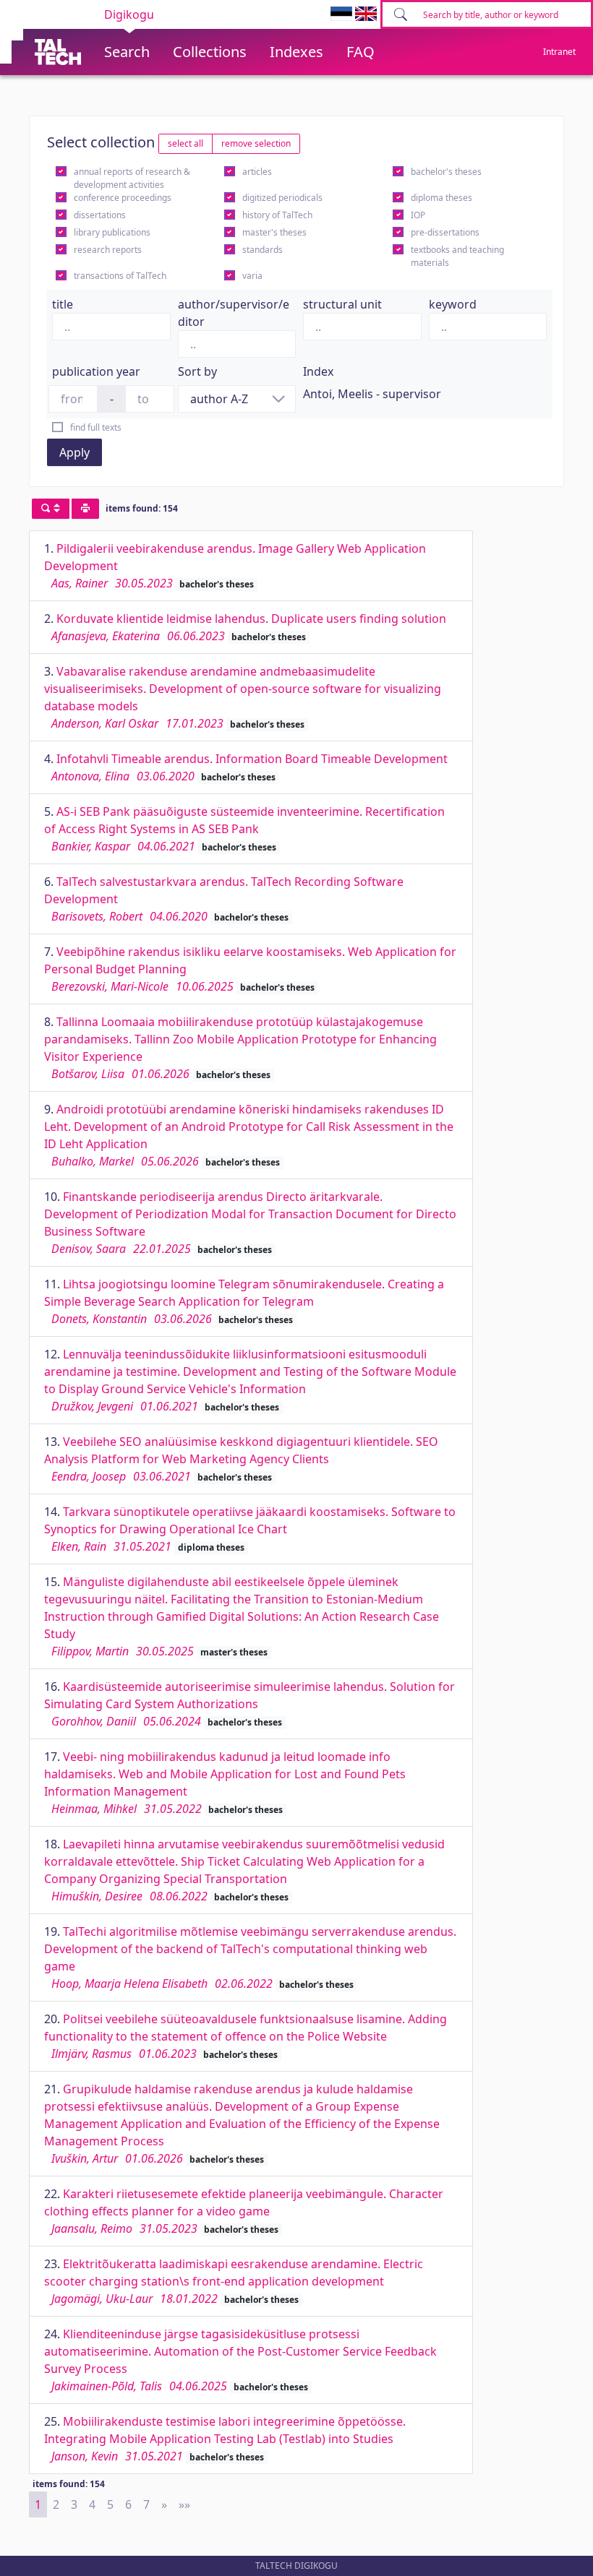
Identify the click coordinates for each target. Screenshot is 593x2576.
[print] (85, 509)
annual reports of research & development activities (132, 178)
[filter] (51, 509)
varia (252, 276)
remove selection (256, 143)
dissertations (100, 215)
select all (185, 143)
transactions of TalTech (120, 276)
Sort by (197, 371)
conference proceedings (123, 198)
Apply (74, 452)
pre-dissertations (445, 232)
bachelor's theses (446, 172)
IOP (418, 215)
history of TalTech (277, 215)
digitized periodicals (282, 198)
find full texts (96, 427)
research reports (108, 250)
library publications (112, 232)
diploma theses (441, 198)
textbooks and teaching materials (457, 256)
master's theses (274, 232)
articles (257, 172)
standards (263, 250)
